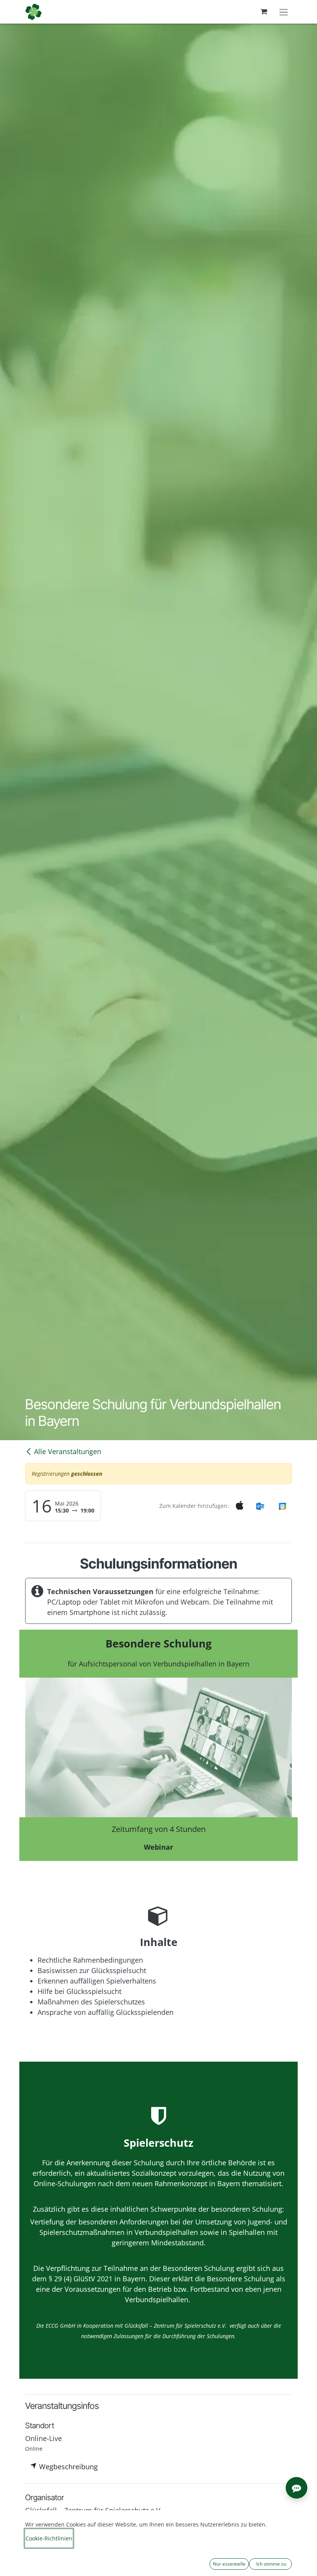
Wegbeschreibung (67, 2467)
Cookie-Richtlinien (49, 2538)
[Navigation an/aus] (284, 12)
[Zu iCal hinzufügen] (240, 1506)
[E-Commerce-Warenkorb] (264, 12)
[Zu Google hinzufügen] (282, 1506)
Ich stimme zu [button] (271, 2564)
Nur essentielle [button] (229, 2564)
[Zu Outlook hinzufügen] (260, 1506)
